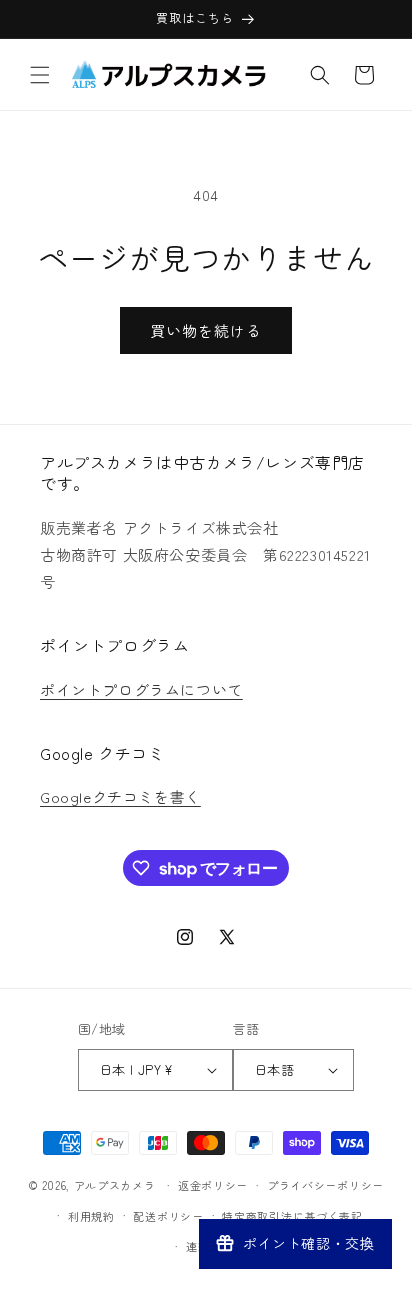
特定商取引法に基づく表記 (292, 1216)
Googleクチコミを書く (120, 796)
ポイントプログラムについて (141, 689)
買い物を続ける (206, 330)
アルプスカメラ (115, 1185)
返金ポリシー (213, 1185)
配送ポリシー (168, 1216)
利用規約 (91, 1216)
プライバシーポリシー (325, 1185)
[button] (40, 75)
